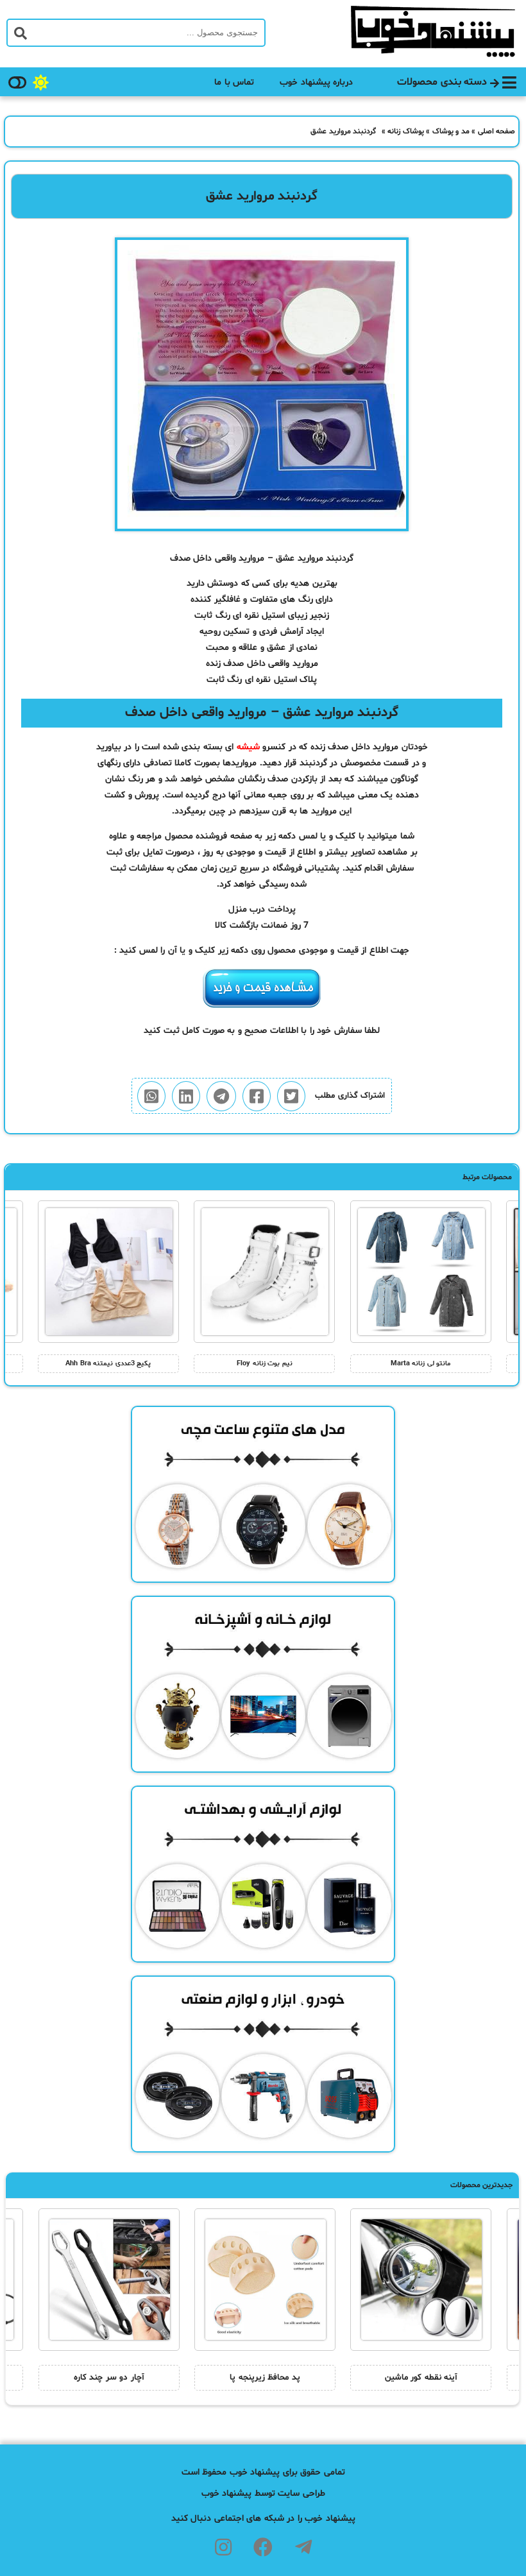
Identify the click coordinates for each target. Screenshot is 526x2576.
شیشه (248, 747)
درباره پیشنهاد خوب (316, 82)
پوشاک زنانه (406, 132)
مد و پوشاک (451, 132)
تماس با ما (234, 82)
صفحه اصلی (497, 132)
